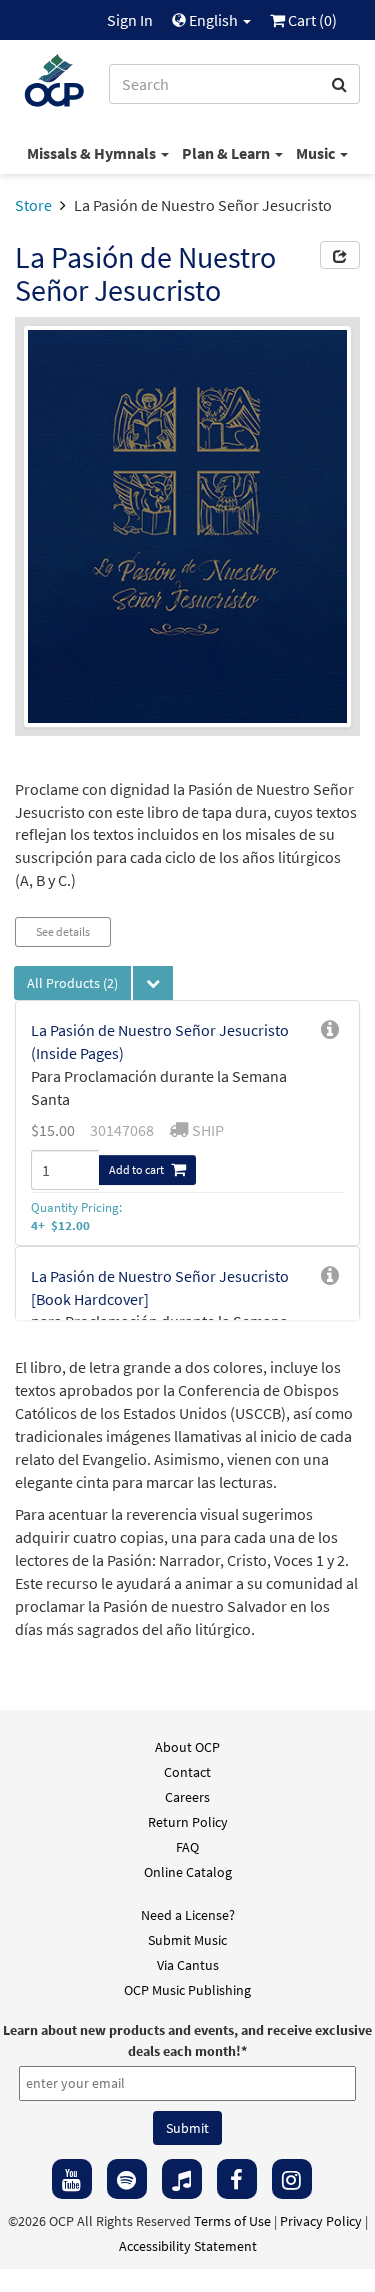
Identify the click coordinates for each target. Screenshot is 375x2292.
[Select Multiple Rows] (153, 983)
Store (33, 205)
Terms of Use (232, 2221)
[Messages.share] (340, 255)
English (213, 20)
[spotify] (127, 2179)
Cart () (311, 20)
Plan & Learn (227, 153)
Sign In (130, 20)
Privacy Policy (321, 2221)
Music (317, 153)
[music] (182, 2179)
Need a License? (188, 1915)
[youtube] (72, 2179)
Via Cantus (188, 1965)
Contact (187, 1772)
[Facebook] (237, 2179)
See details (63, 931)
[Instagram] (292, 2179)
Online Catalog (188, 1872)
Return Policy (188, 1822)
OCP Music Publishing (187, 1990)
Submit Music (187, 1940)
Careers (187, 1797)
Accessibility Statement (188, 2246)
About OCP (187, 1747)
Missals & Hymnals (93, 153)
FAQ (187, 1847)
